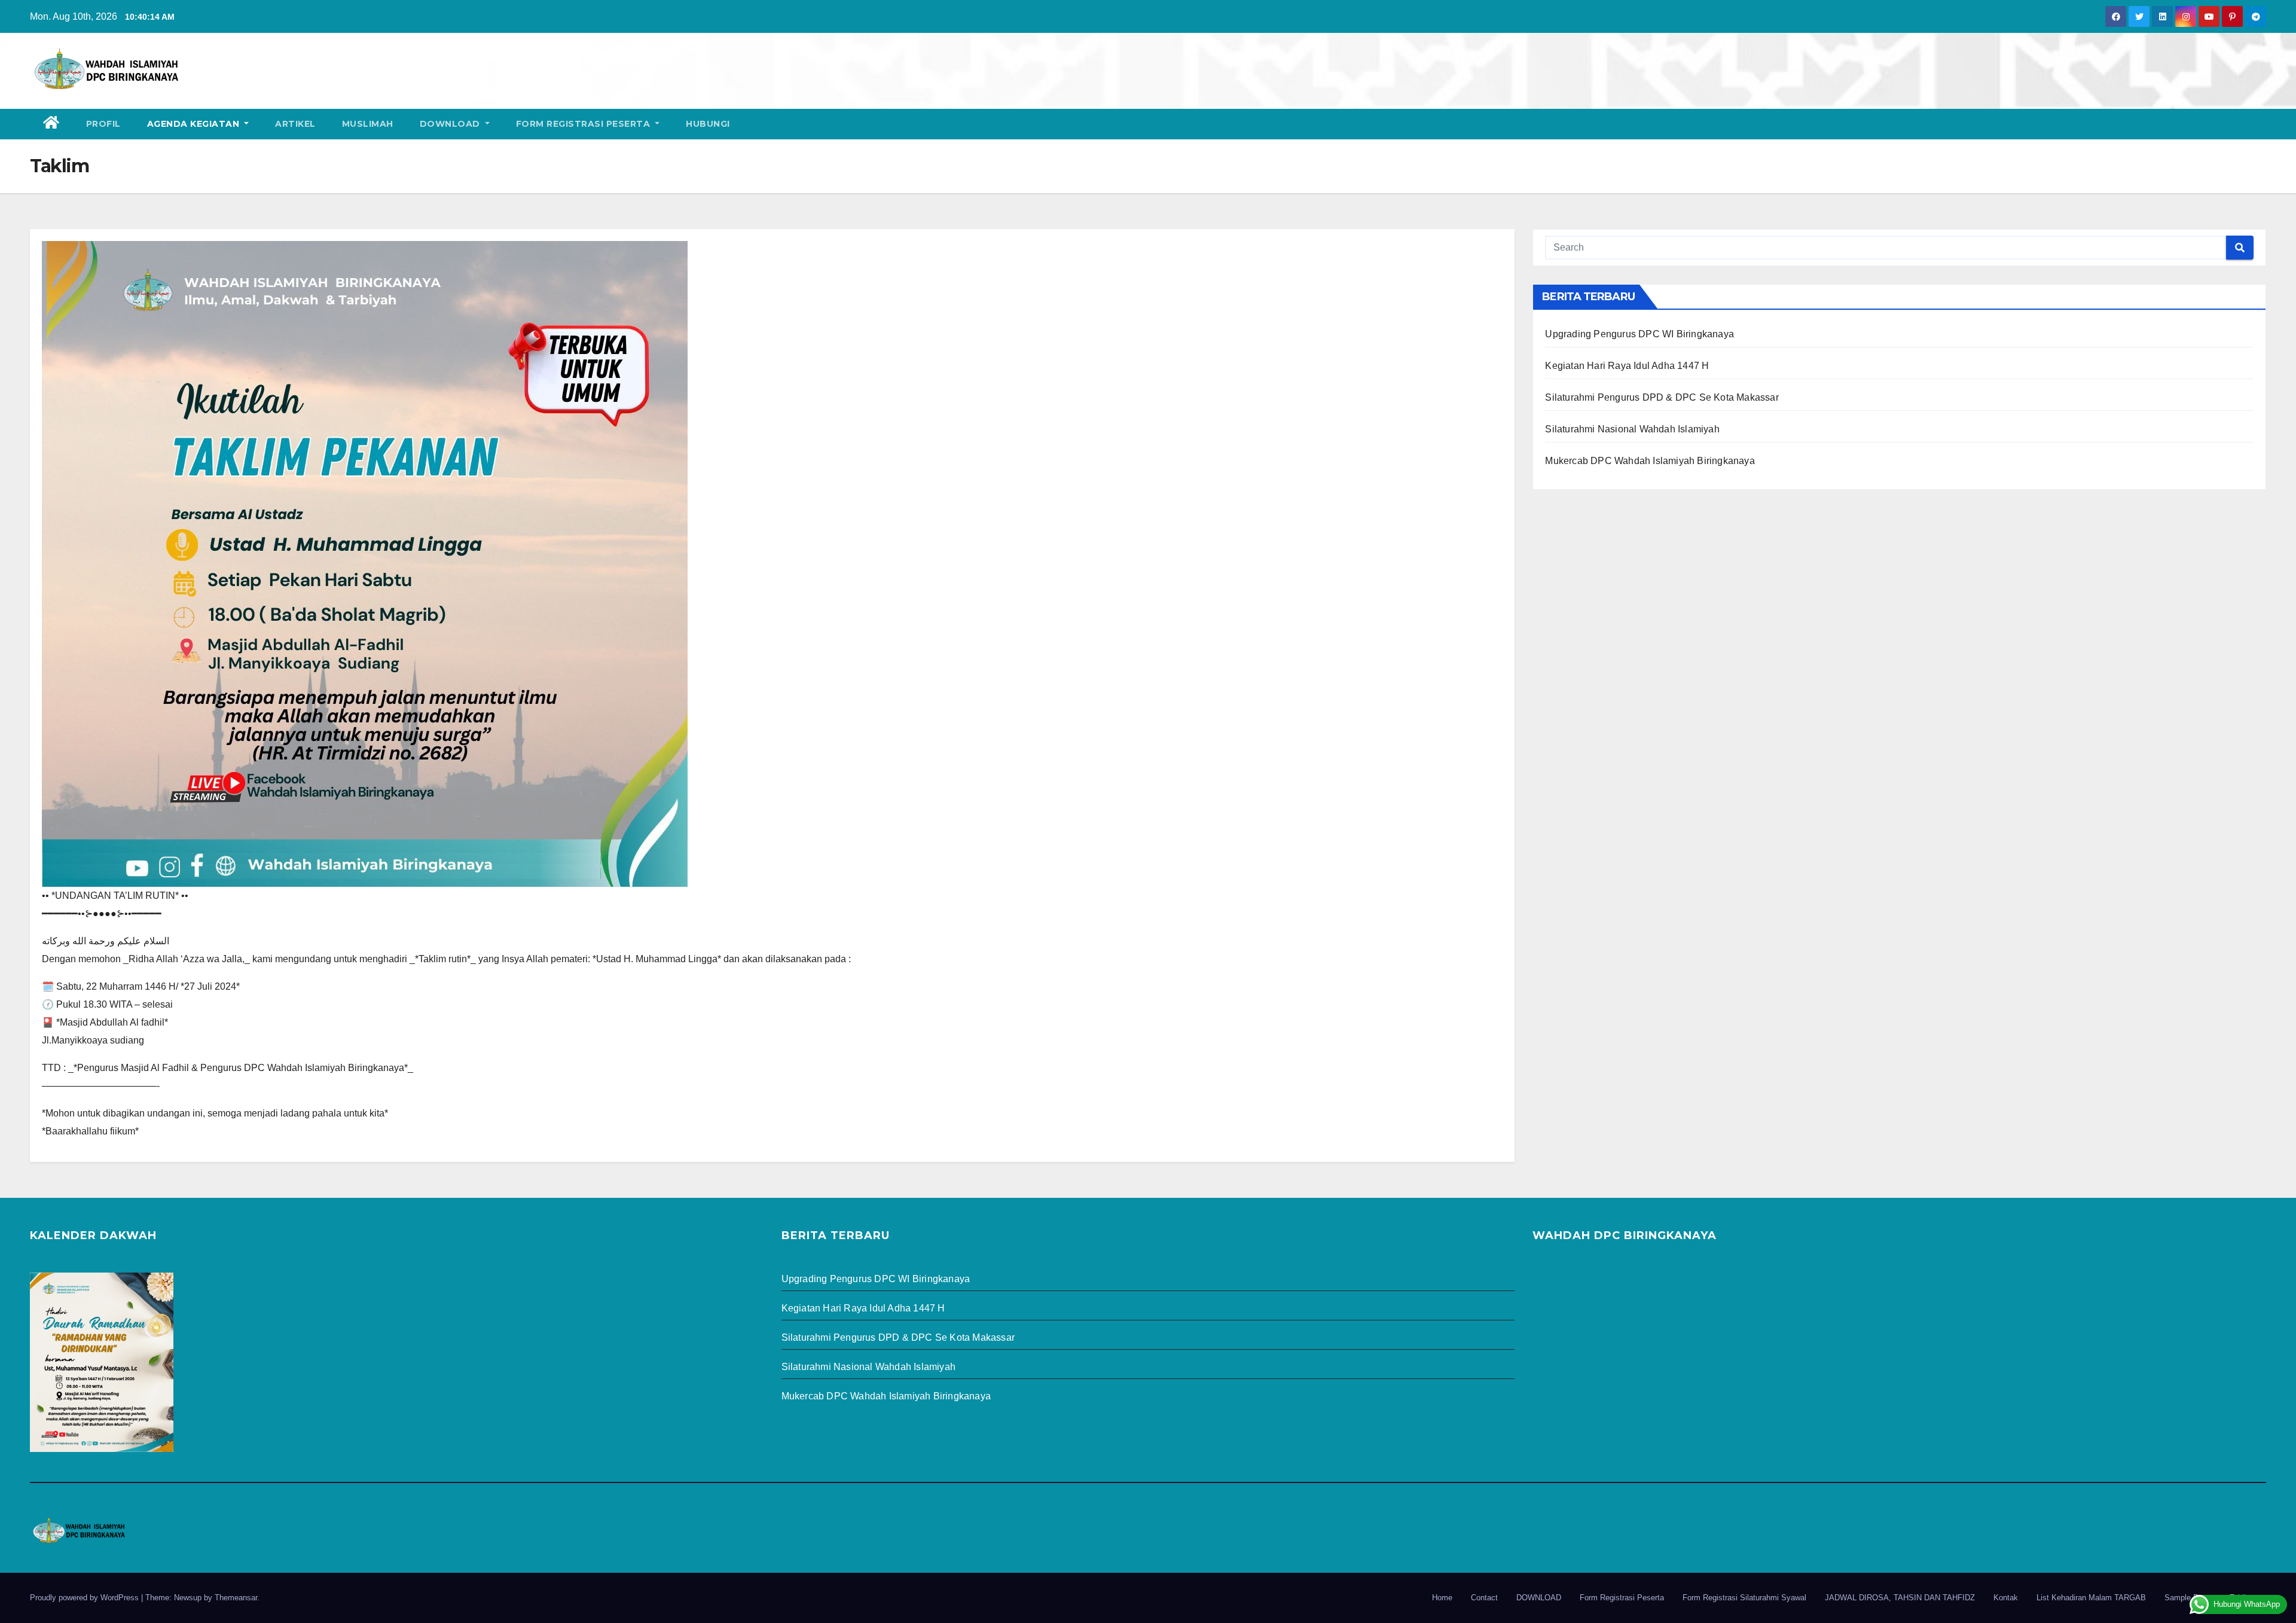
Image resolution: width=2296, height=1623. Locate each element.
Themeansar (236, 1598)
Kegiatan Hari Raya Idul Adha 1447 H (1627, 366)
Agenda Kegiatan (195, 124)
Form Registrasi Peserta (584, 124)
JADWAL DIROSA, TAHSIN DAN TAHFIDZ (1900, 1598)
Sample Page (2188, 1598)
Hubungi (708, 124)
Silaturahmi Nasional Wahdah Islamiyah (1632, 429)
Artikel (295, 124)
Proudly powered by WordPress (86, 1598)
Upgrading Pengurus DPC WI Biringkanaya (1639, 334)
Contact (1484, 1598)
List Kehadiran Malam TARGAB (2091, 1598)
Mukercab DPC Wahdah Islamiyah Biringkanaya (1650, 461)
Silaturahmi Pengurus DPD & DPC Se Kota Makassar (1662, 397)
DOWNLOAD (451, 124)
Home (1442, 1598)
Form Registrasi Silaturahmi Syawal (1744, 1598)
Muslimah (368, 124)
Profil (103, 124)
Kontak (2006, 1598)
